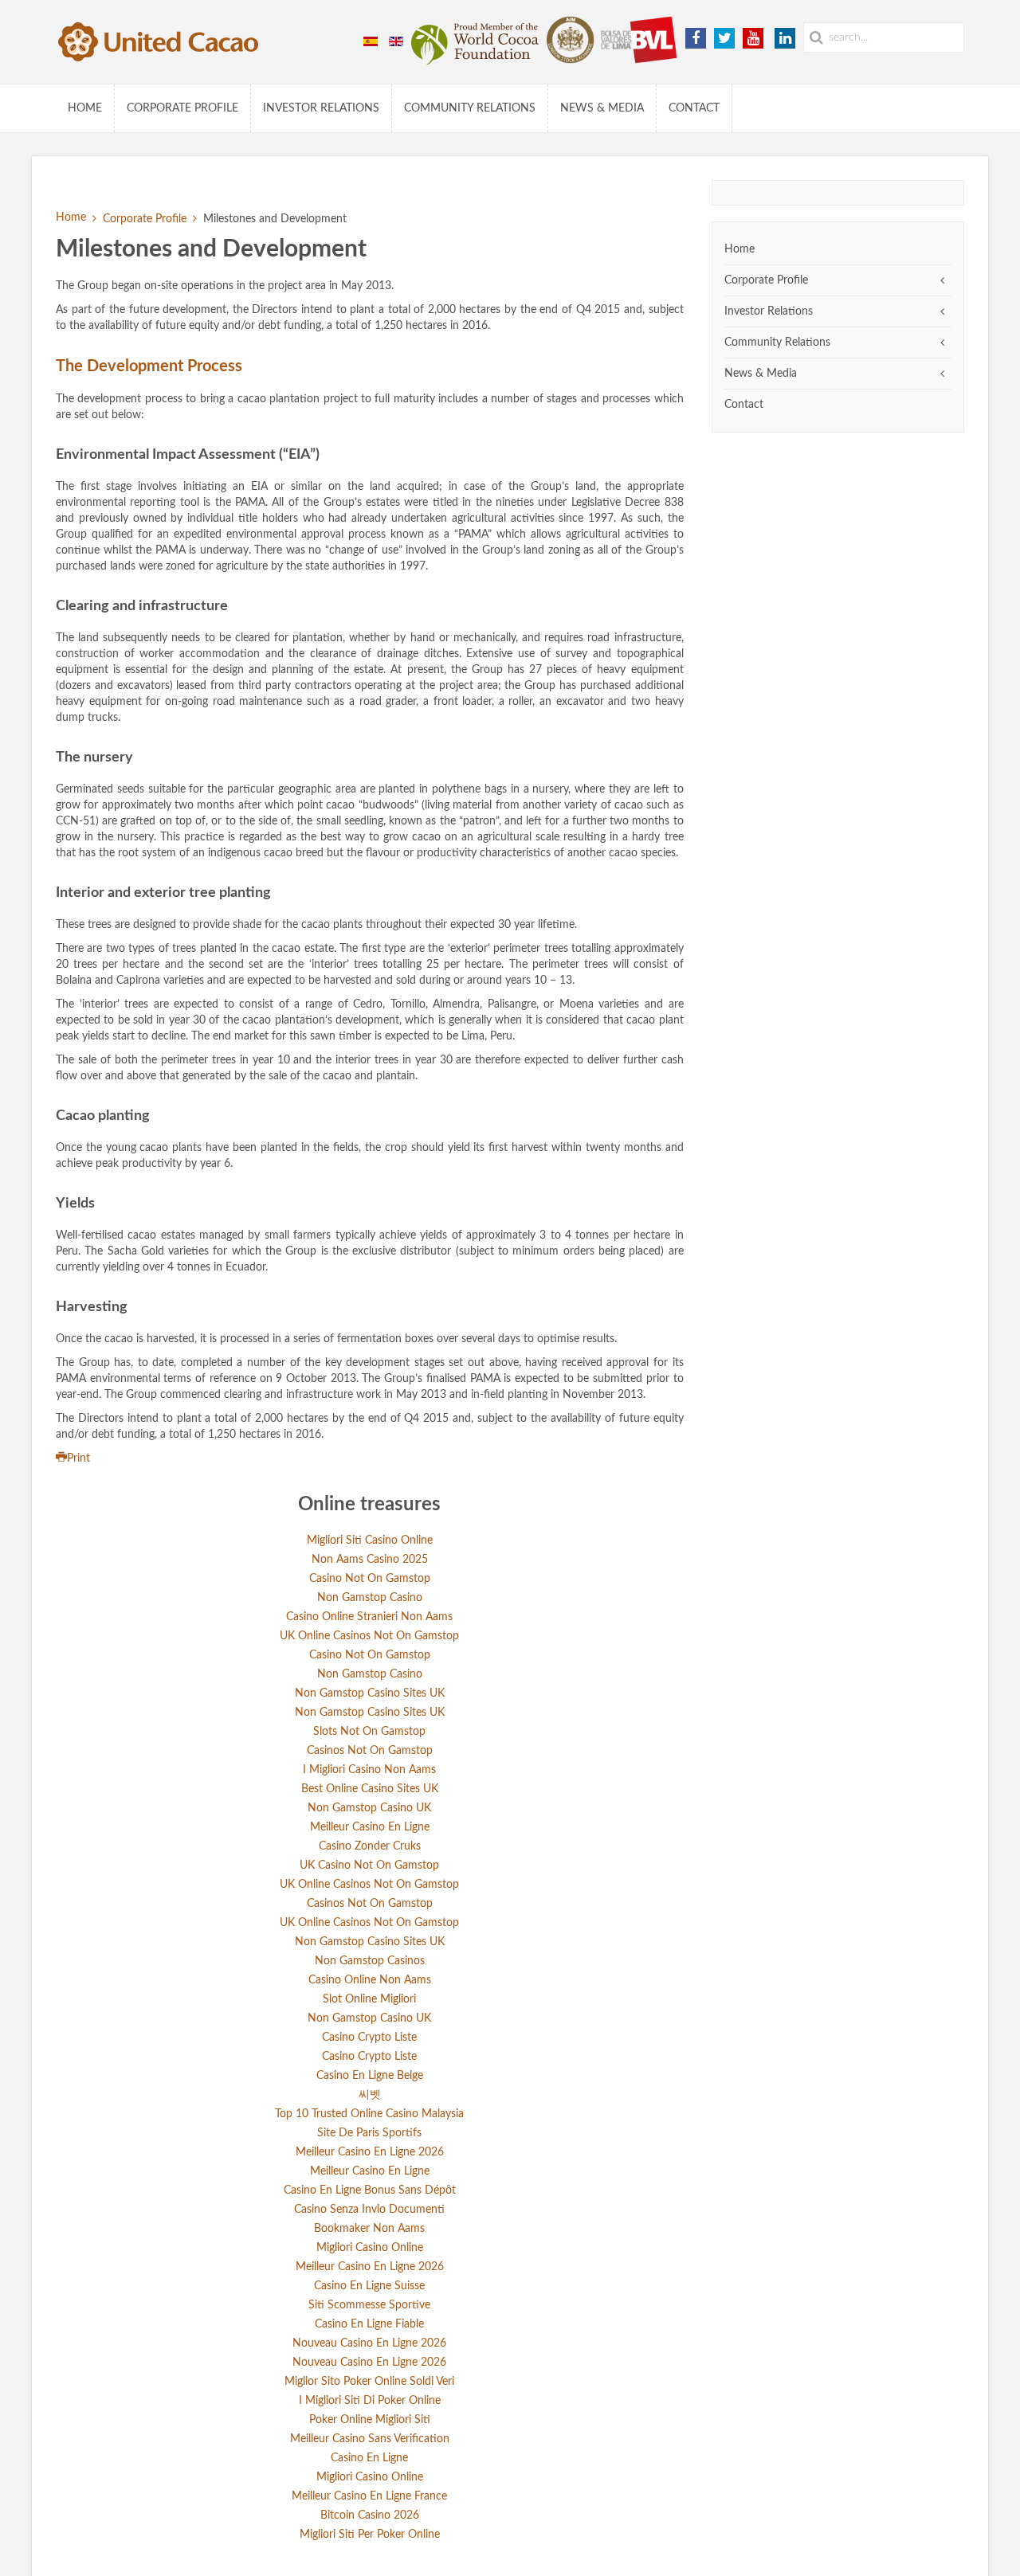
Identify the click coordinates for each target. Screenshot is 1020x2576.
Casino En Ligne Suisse (369, 2286)
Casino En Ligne (369, 2458)
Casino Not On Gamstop (370, 1579)
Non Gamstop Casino (370, 1598)
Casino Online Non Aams (370, 1980)
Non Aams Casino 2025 (370, 1560)
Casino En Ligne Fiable (369, 2324)
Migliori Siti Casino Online (370, 1541)
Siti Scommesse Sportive (369, 2305)
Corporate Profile (182, 108)
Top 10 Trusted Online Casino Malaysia (369, 2114)
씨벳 (370, 2095)
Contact (694, 108)
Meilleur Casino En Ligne (370, 1827)
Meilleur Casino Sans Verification (370, 2439)
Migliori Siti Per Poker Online (370, 2535)
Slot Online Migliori (369, 1999)
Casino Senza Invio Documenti (369, 2210)
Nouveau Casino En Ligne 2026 (369, 2343)
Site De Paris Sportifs (369, 2133)
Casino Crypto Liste (369, 2038)
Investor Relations (321, 108)
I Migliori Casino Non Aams (369, 1770)
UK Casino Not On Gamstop (369, 1865)
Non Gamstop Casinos (370, 1961)
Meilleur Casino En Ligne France (369, 2496)
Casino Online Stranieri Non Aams (369, 1617)
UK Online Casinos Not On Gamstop (369, 1636)
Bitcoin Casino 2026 (370, 2515)
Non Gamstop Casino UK (369, 1808)
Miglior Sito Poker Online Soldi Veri (369, 2382)
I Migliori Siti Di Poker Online (370, 2401)
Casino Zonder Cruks (370, 1846)
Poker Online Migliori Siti (370, 2420)
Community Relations (470, 108)
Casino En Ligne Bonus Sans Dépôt (370, 2190)
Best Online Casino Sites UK (370, 1789)
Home (85, 108)
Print (78, 1458)
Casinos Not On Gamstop (370, 1751)
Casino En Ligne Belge (370, 2076)
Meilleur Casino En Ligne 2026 (370, 2152)
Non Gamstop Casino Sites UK (370, 1693)
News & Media (602, 108)
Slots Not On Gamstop (369, 1732)
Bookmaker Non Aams (369, 2229)
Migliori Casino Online (370, 2248)
